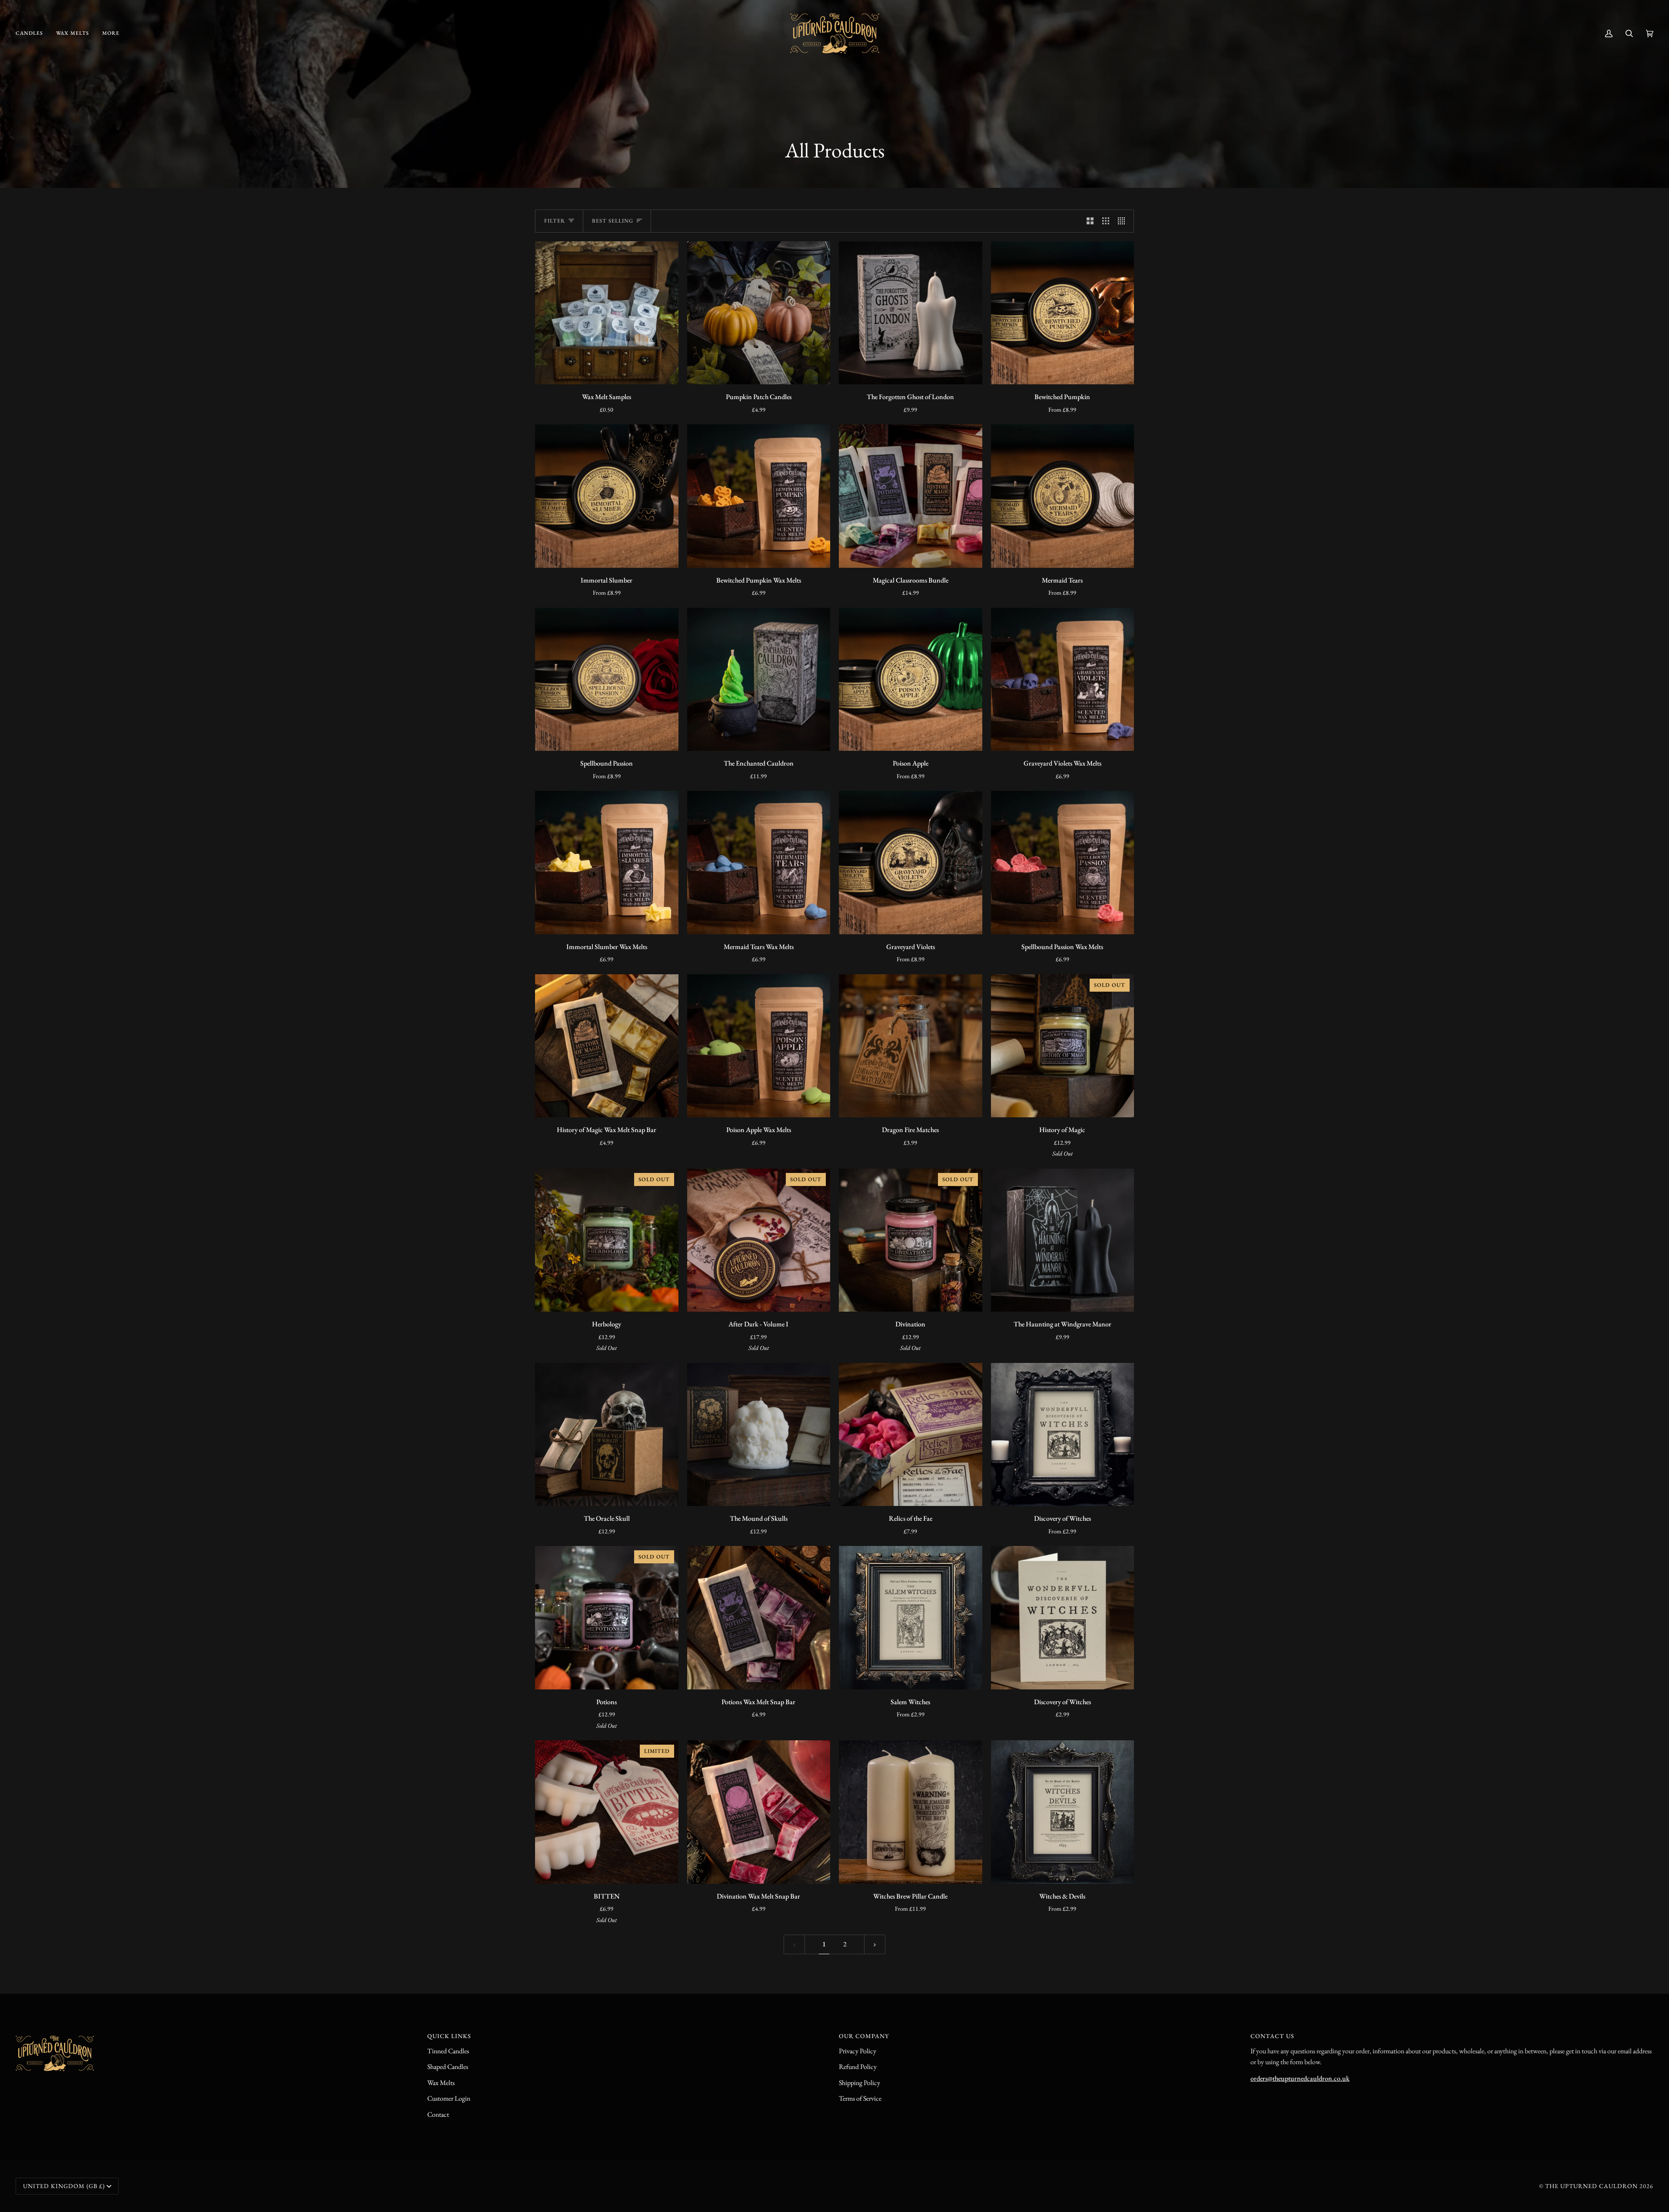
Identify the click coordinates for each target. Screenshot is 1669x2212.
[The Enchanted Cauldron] (759, 680)
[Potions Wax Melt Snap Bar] (759, 1618)
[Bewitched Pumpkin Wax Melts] (759, 496)
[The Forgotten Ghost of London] (911, 313)
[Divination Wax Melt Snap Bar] (759, 1812)
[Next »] (875, 1944)
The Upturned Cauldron (1591, 2186)
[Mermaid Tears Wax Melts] (759, 863)
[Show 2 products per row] (1090, 221)
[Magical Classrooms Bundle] (911, 496)
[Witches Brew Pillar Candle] (911, 1812)
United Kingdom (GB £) (64, 2186)
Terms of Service (860, 2098)
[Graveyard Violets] (911, 863)
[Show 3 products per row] (1106, 221)
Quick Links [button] (449, 2036)
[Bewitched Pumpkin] (1063, 313)
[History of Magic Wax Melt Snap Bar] (607, 1046)
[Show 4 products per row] (1124, 221)
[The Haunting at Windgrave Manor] (1063, 1240)
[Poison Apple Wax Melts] (759, 1046)
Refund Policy (858, 2067)
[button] (33, 33)
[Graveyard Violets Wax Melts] (1063, 680)
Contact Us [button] (1272, 2036)
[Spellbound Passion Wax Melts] (1063, 863)
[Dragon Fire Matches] (911, 1046)
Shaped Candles (448, 2067)
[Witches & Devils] (1063, 1812)
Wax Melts (441, 2083)
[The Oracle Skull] (607, 1435)
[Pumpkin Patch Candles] (759, 313)
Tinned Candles (448, 2051)
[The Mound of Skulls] (759, 1435)
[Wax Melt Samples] (607, 313)
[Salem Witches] (911, 1618)
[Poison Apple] (911, 680)
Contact (438, 2114)
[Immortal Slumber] (607, 496)
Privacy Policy (858, 2051)
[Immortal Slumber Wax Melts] (607, 863)
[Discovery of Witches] (1063, 1435)
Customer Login (449, 2098)
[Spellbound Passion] (607, 680)
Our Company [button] (864, 2036)
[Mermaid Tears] (1063, 496)
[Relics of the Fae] (911, 1435)
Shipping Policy (859, 2083)
